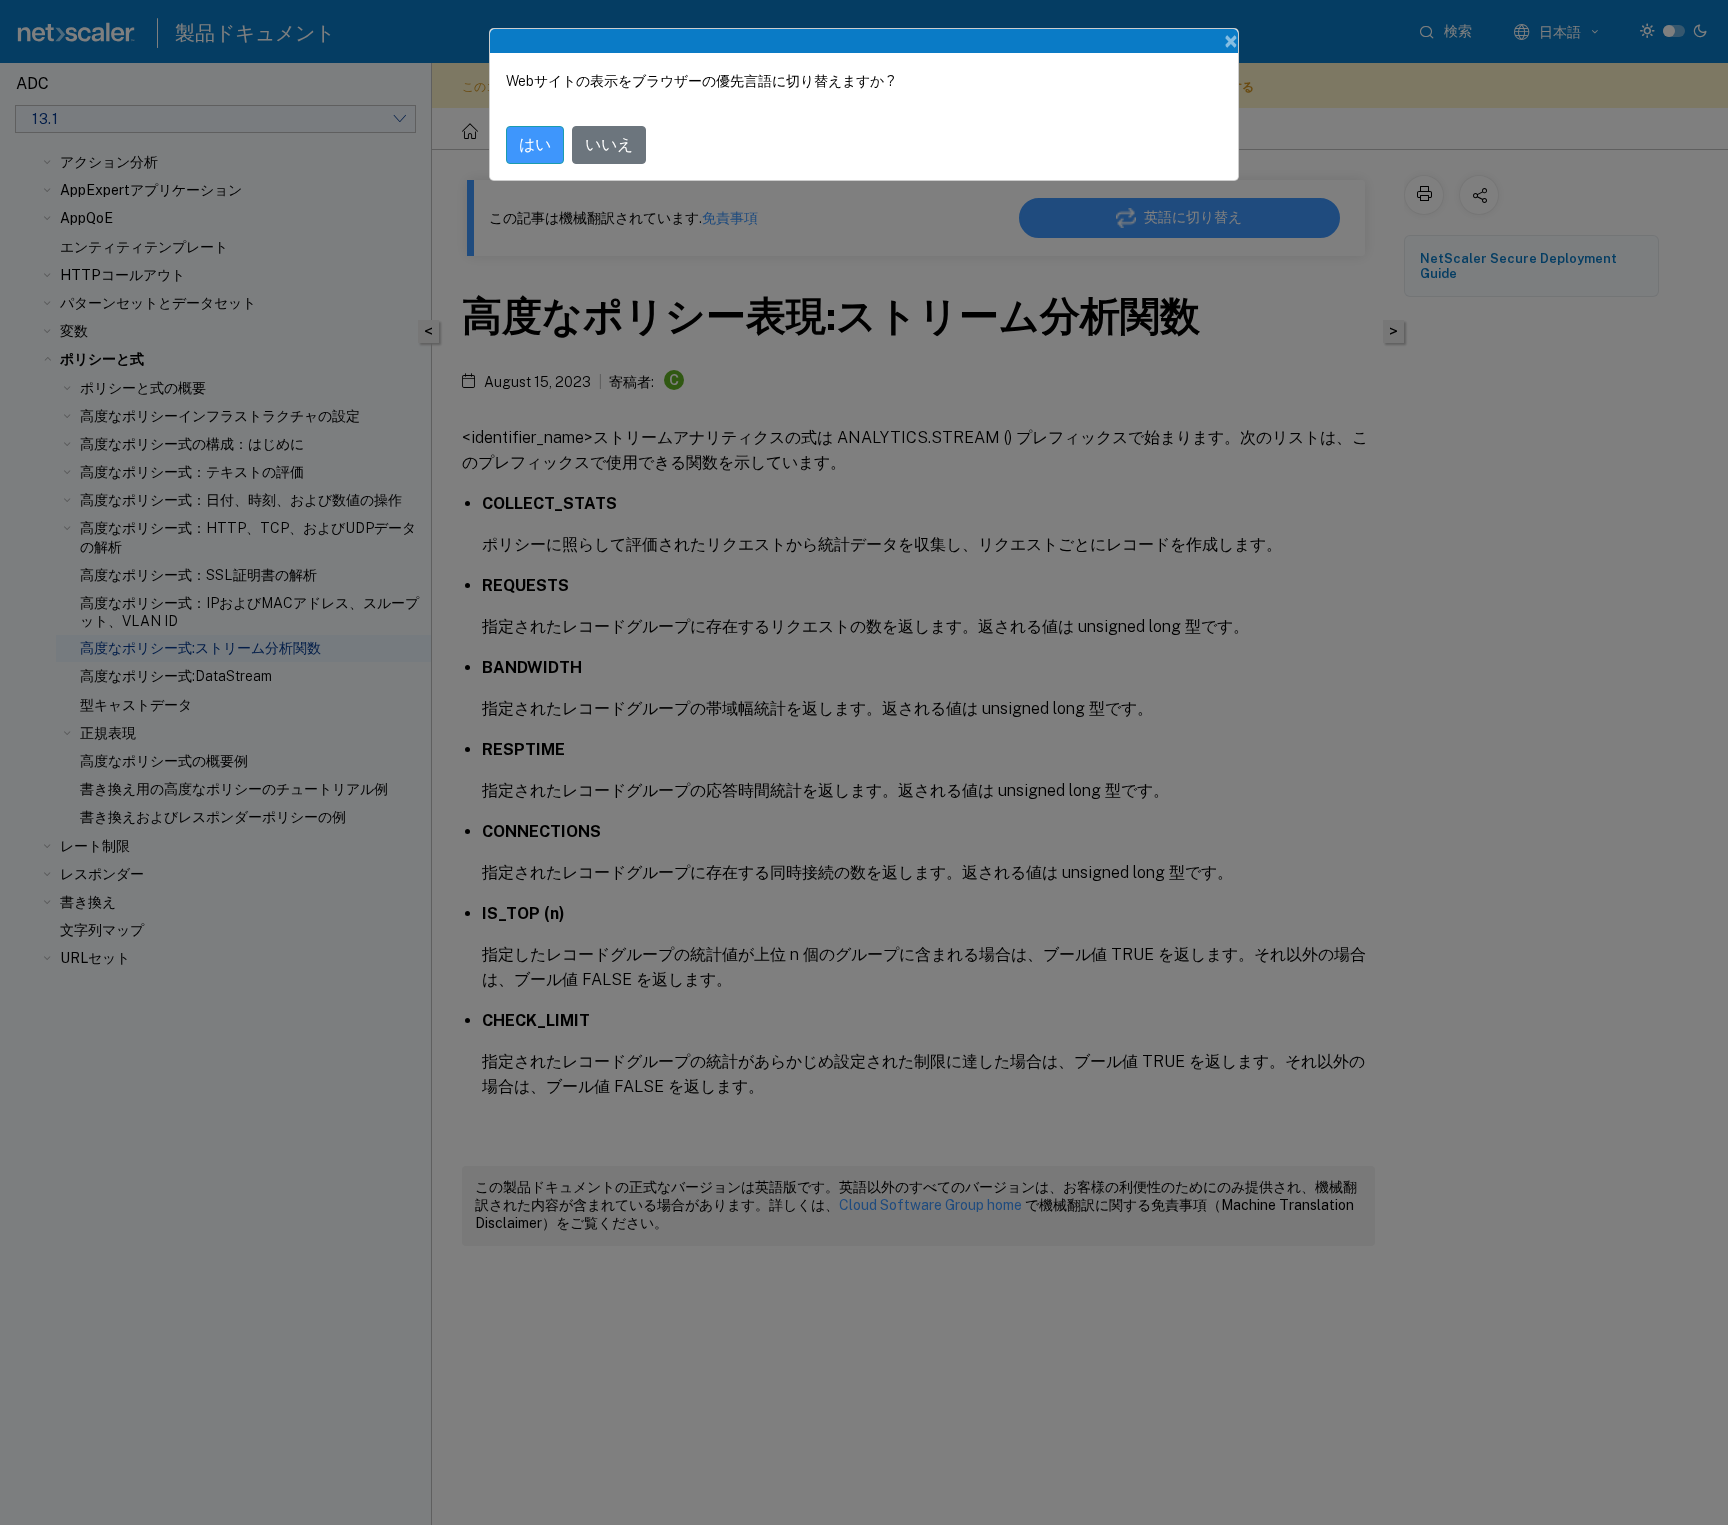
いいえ (609, 144)
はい (535, 144)
